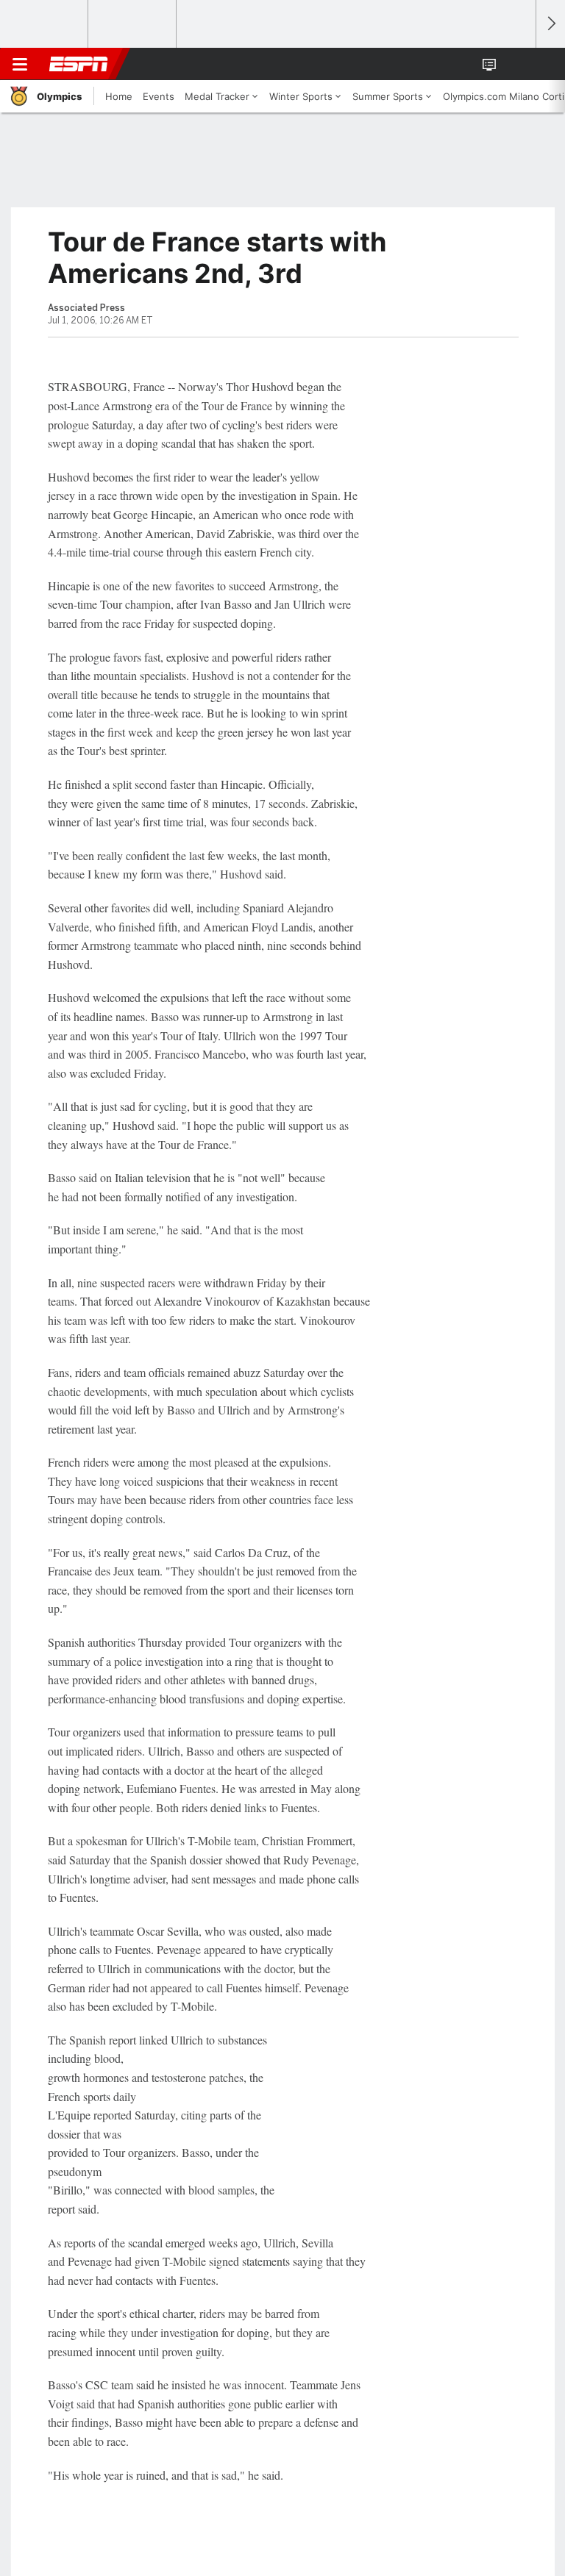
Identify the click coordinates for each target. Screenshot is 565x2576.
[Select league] (45, 24)
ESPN (79, 64)
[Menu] (20, 64)
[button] (516, 64)
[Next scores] (550, 24)
